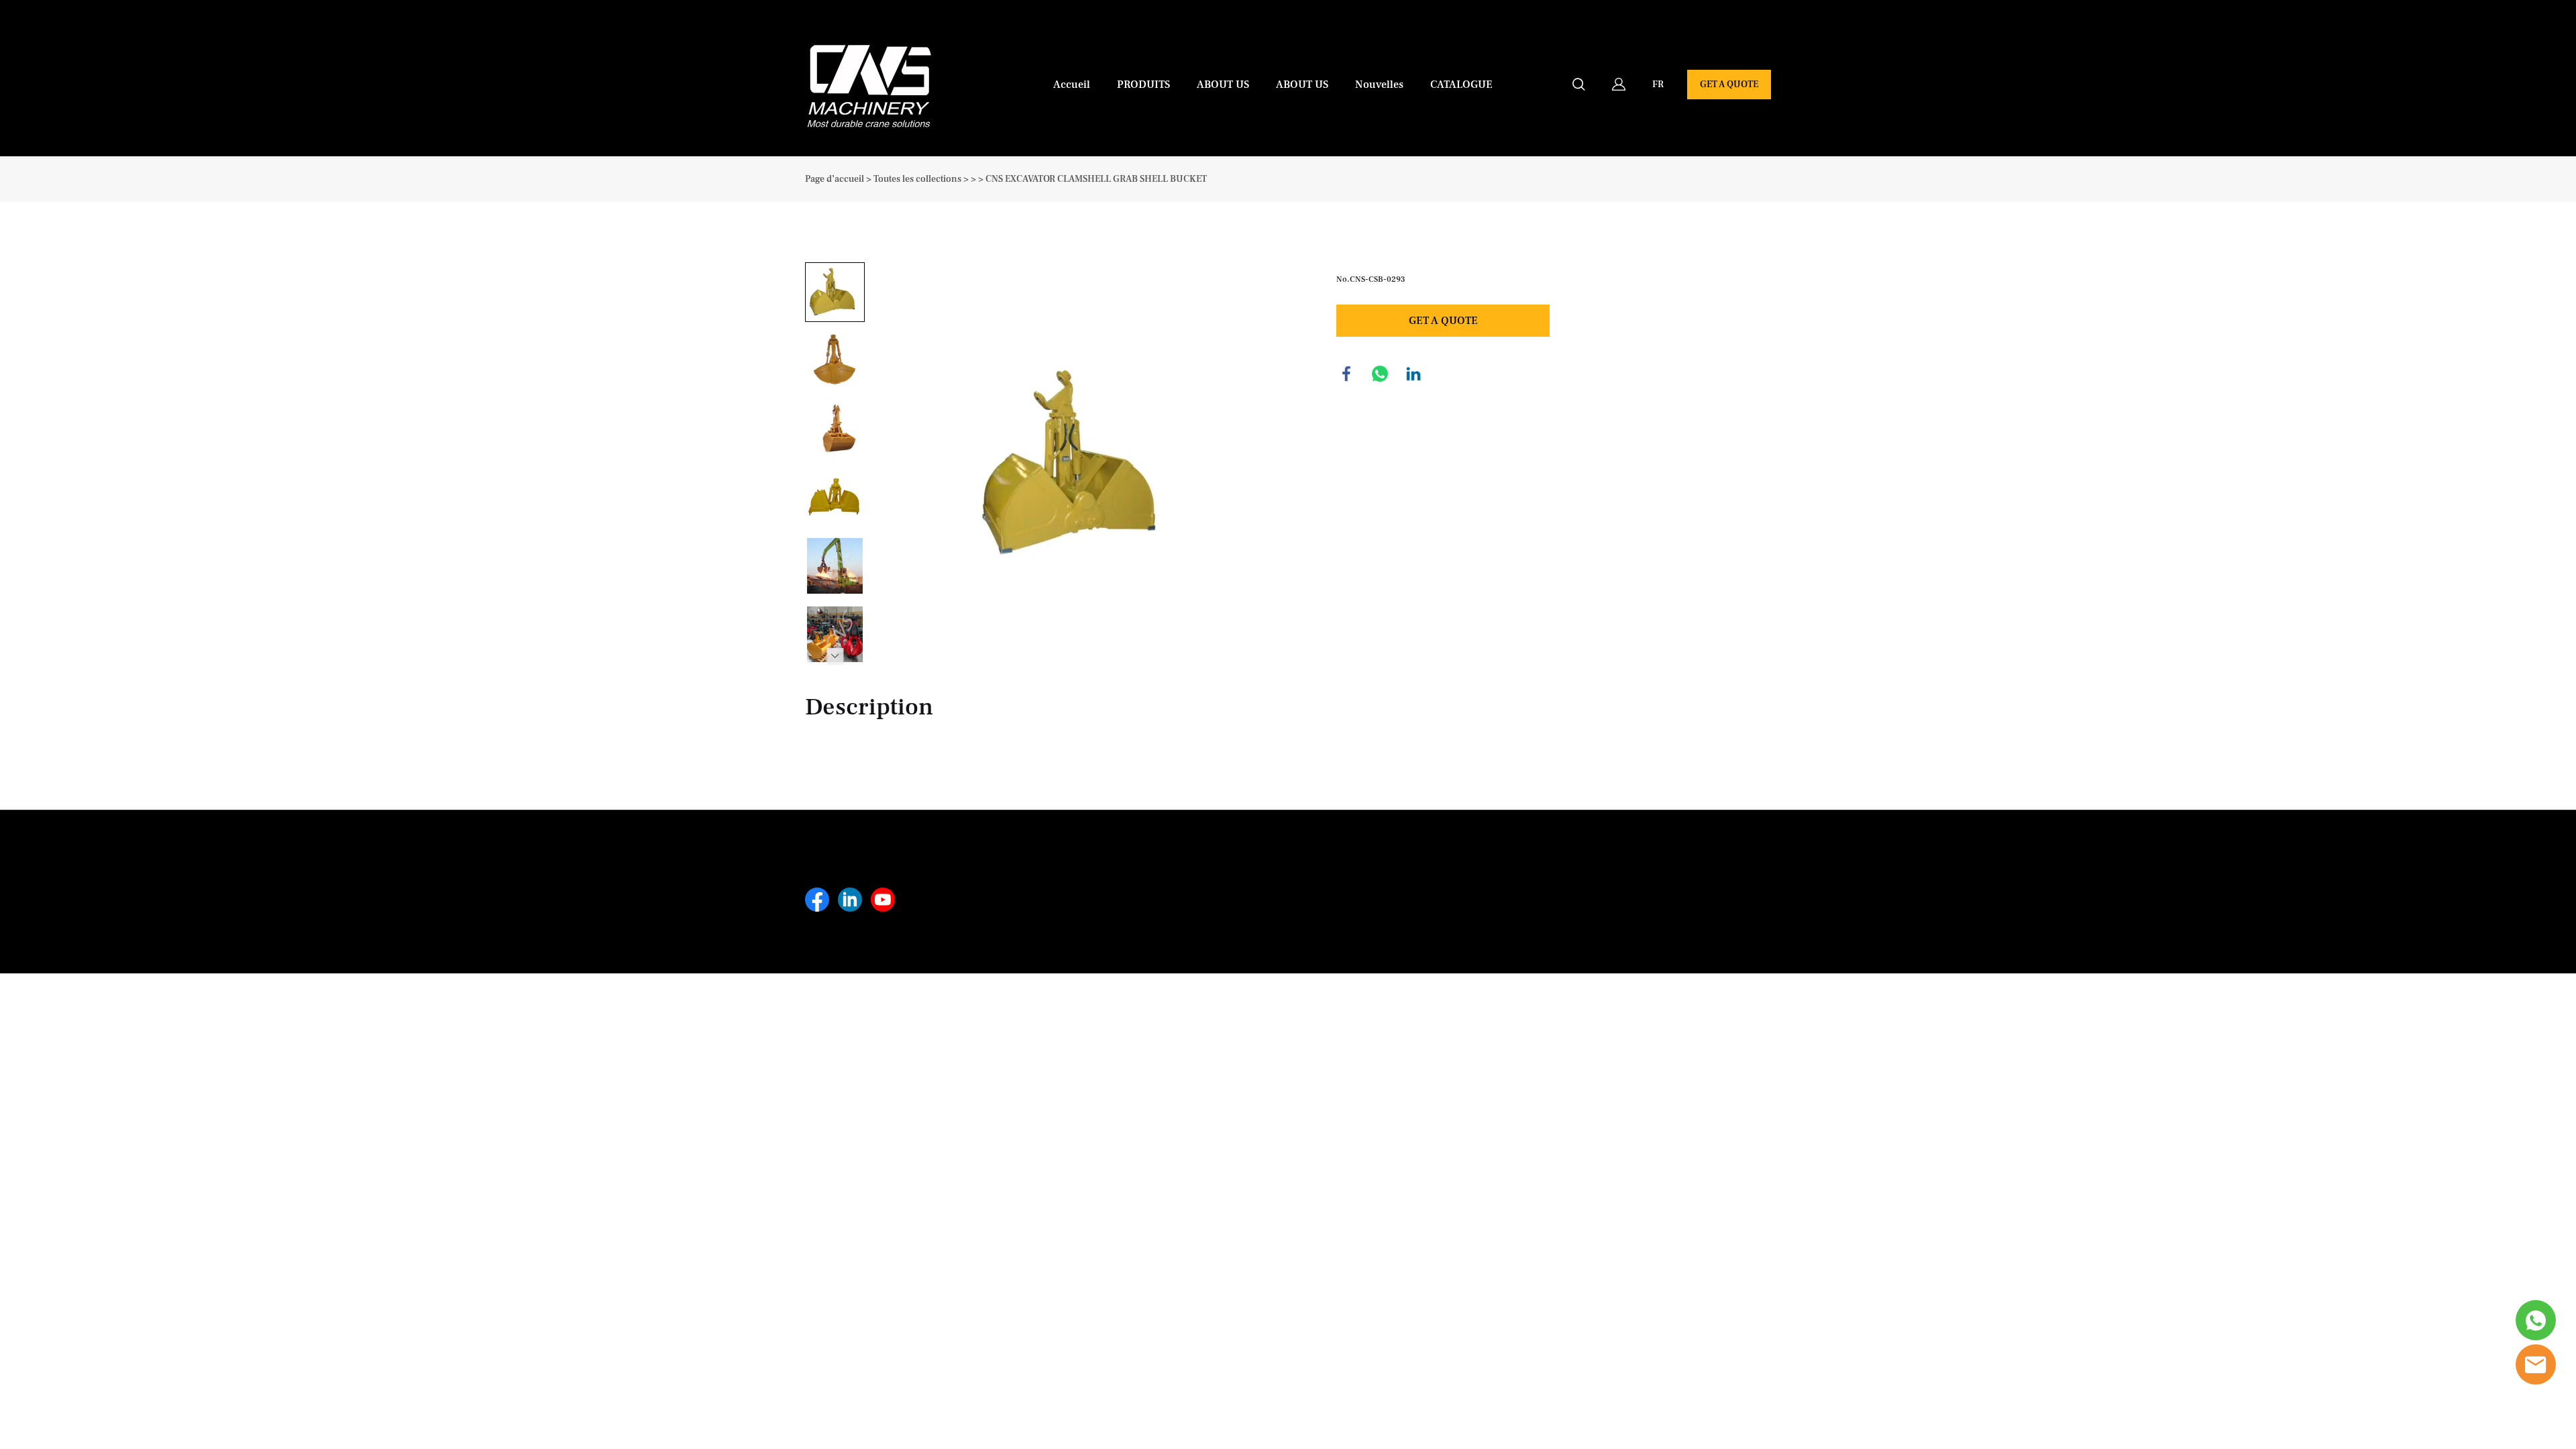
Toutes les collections (917, 179)
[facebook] (817, 900)
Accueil (1072, 85)
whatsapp (1380, 374)
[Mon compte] (1619, 85)
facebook (1346, 374)
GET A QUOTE (1729, 85)
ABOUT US (1223, 85)
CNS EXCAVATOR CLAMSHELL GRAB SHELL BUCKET (1096, 179)
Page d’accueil (835, 179)
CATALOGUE (1461, 85)
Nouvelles (1379, 85)
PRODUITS (1143, 85)
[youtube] (883, 900)
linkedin (1413, 374)
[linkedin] (850, 900)
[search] (1578, 87)
